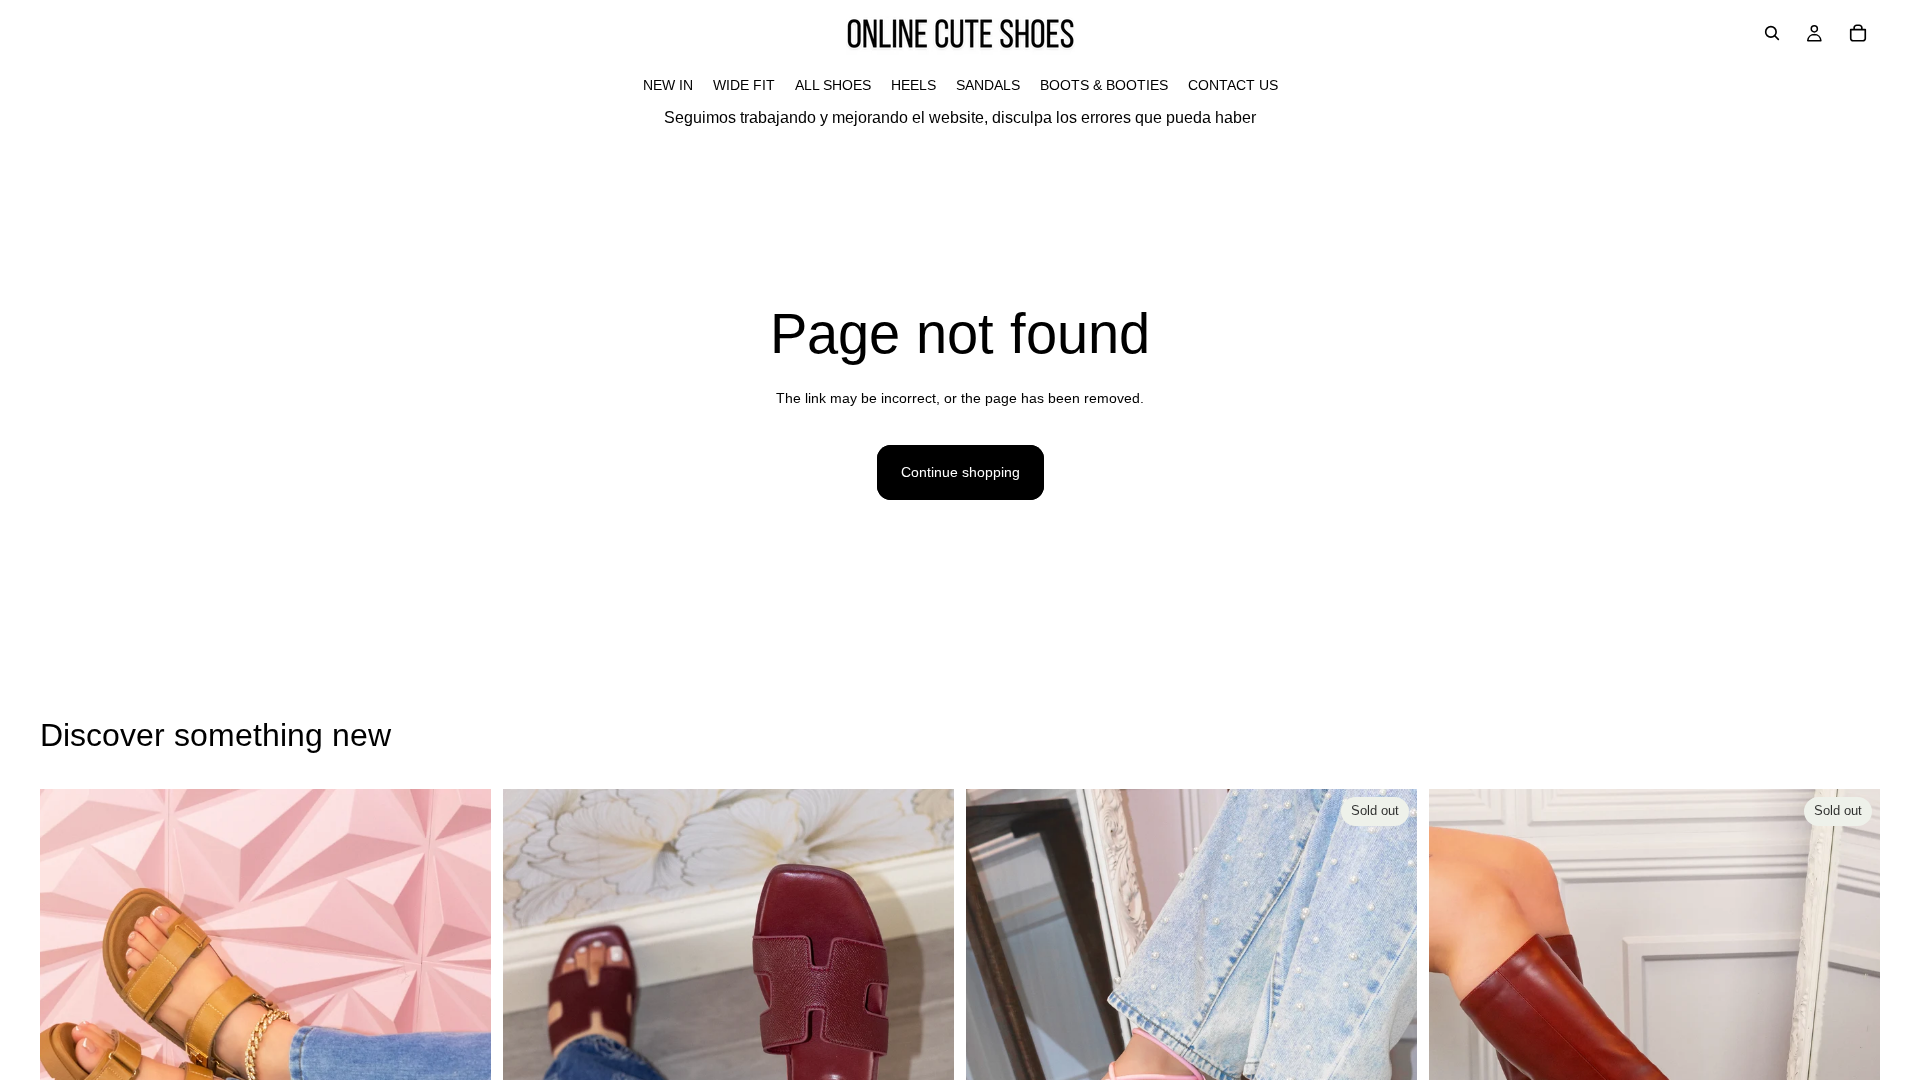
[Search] (1772, 33)
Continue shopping (960, 472)
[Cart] (1858, 33)
